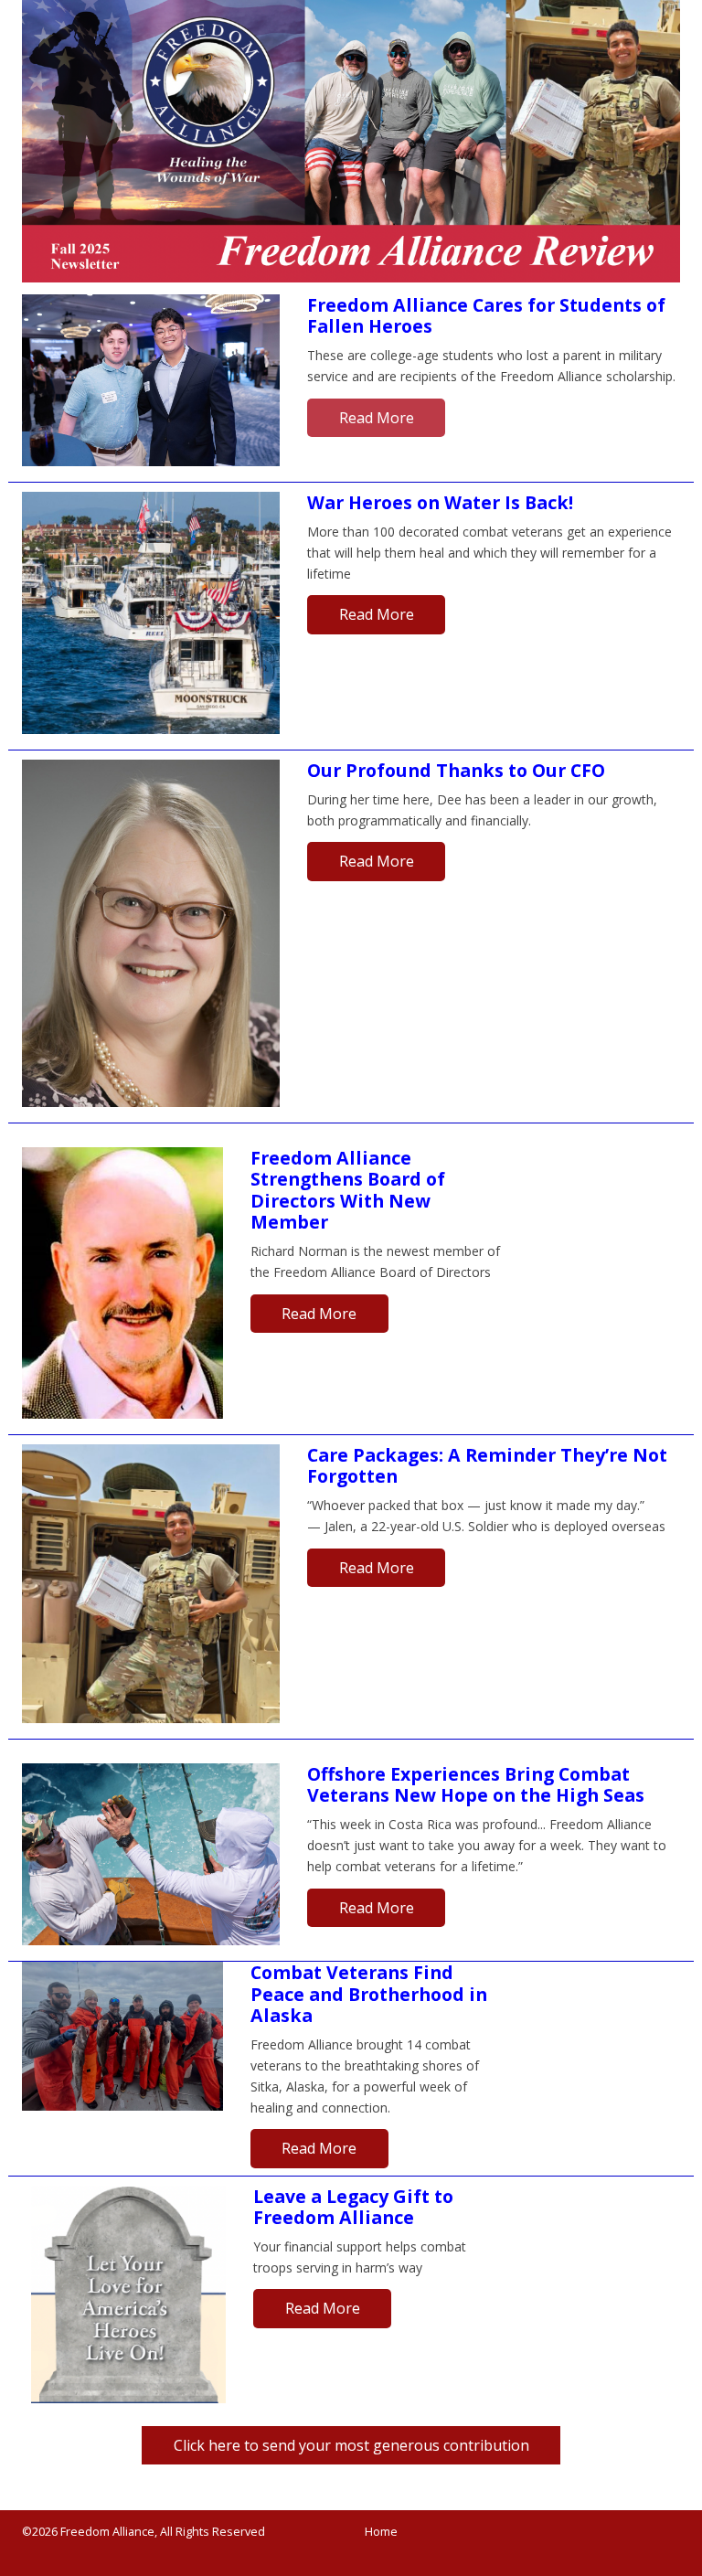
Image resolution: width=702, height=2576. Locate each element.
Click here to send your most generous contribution (335, 2450)
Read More (377, 418)
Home (381, 2532)
